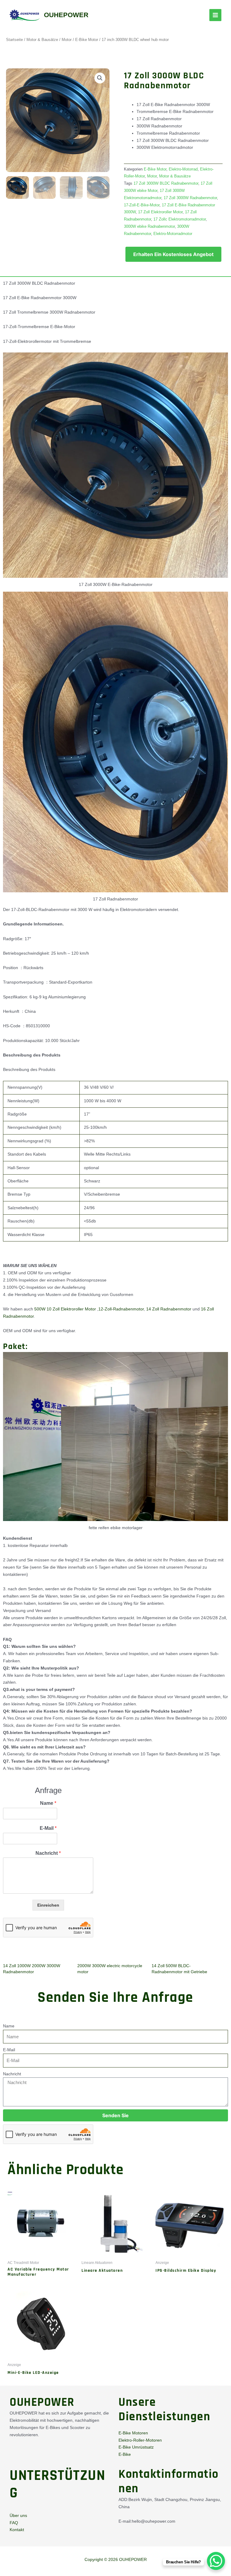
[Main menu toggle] (215, 15)
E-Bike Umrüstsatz (136, 2447)
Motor (67, 40)
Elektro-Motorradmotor (173, 234)
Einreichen (48, 1905)
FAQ (14, 2523)
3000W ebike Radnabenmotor (149, 227)
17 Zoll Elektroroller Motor (160, 212)
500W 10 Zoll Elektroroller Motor (65, 1309)
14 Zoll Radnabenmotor (169, 1309)
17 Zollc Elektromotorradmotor (180, 219)
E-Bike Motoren (133, 2433)
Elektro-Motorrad (183, 169)
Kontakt (17, 2530)
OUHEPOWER (66, 15)
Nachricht (48, 1853)
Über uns (18, 2515)
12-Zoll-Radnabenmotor (121, 1309)
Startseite (14, 40)
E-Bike (125, 2454)
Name (48, 1803)
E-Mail (48, 1828)
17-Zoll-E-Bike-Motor (142, 205)
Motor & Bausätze (42, 40)
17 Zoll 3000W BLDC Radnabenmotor (166, 183)
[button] (100, 78)
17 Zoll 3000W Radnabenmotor (190, 198)
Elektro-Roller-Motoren (140, 2440)
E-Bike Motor (87, 40)
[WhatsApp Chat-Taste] (216, 2561)
